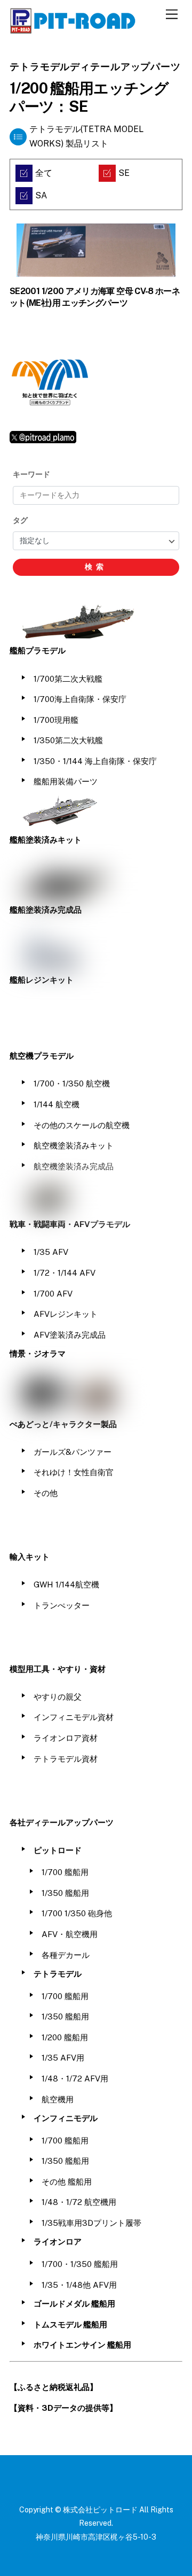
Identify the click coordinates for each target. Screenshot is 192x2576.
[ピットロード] (74, 29)
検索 (96, 567)
